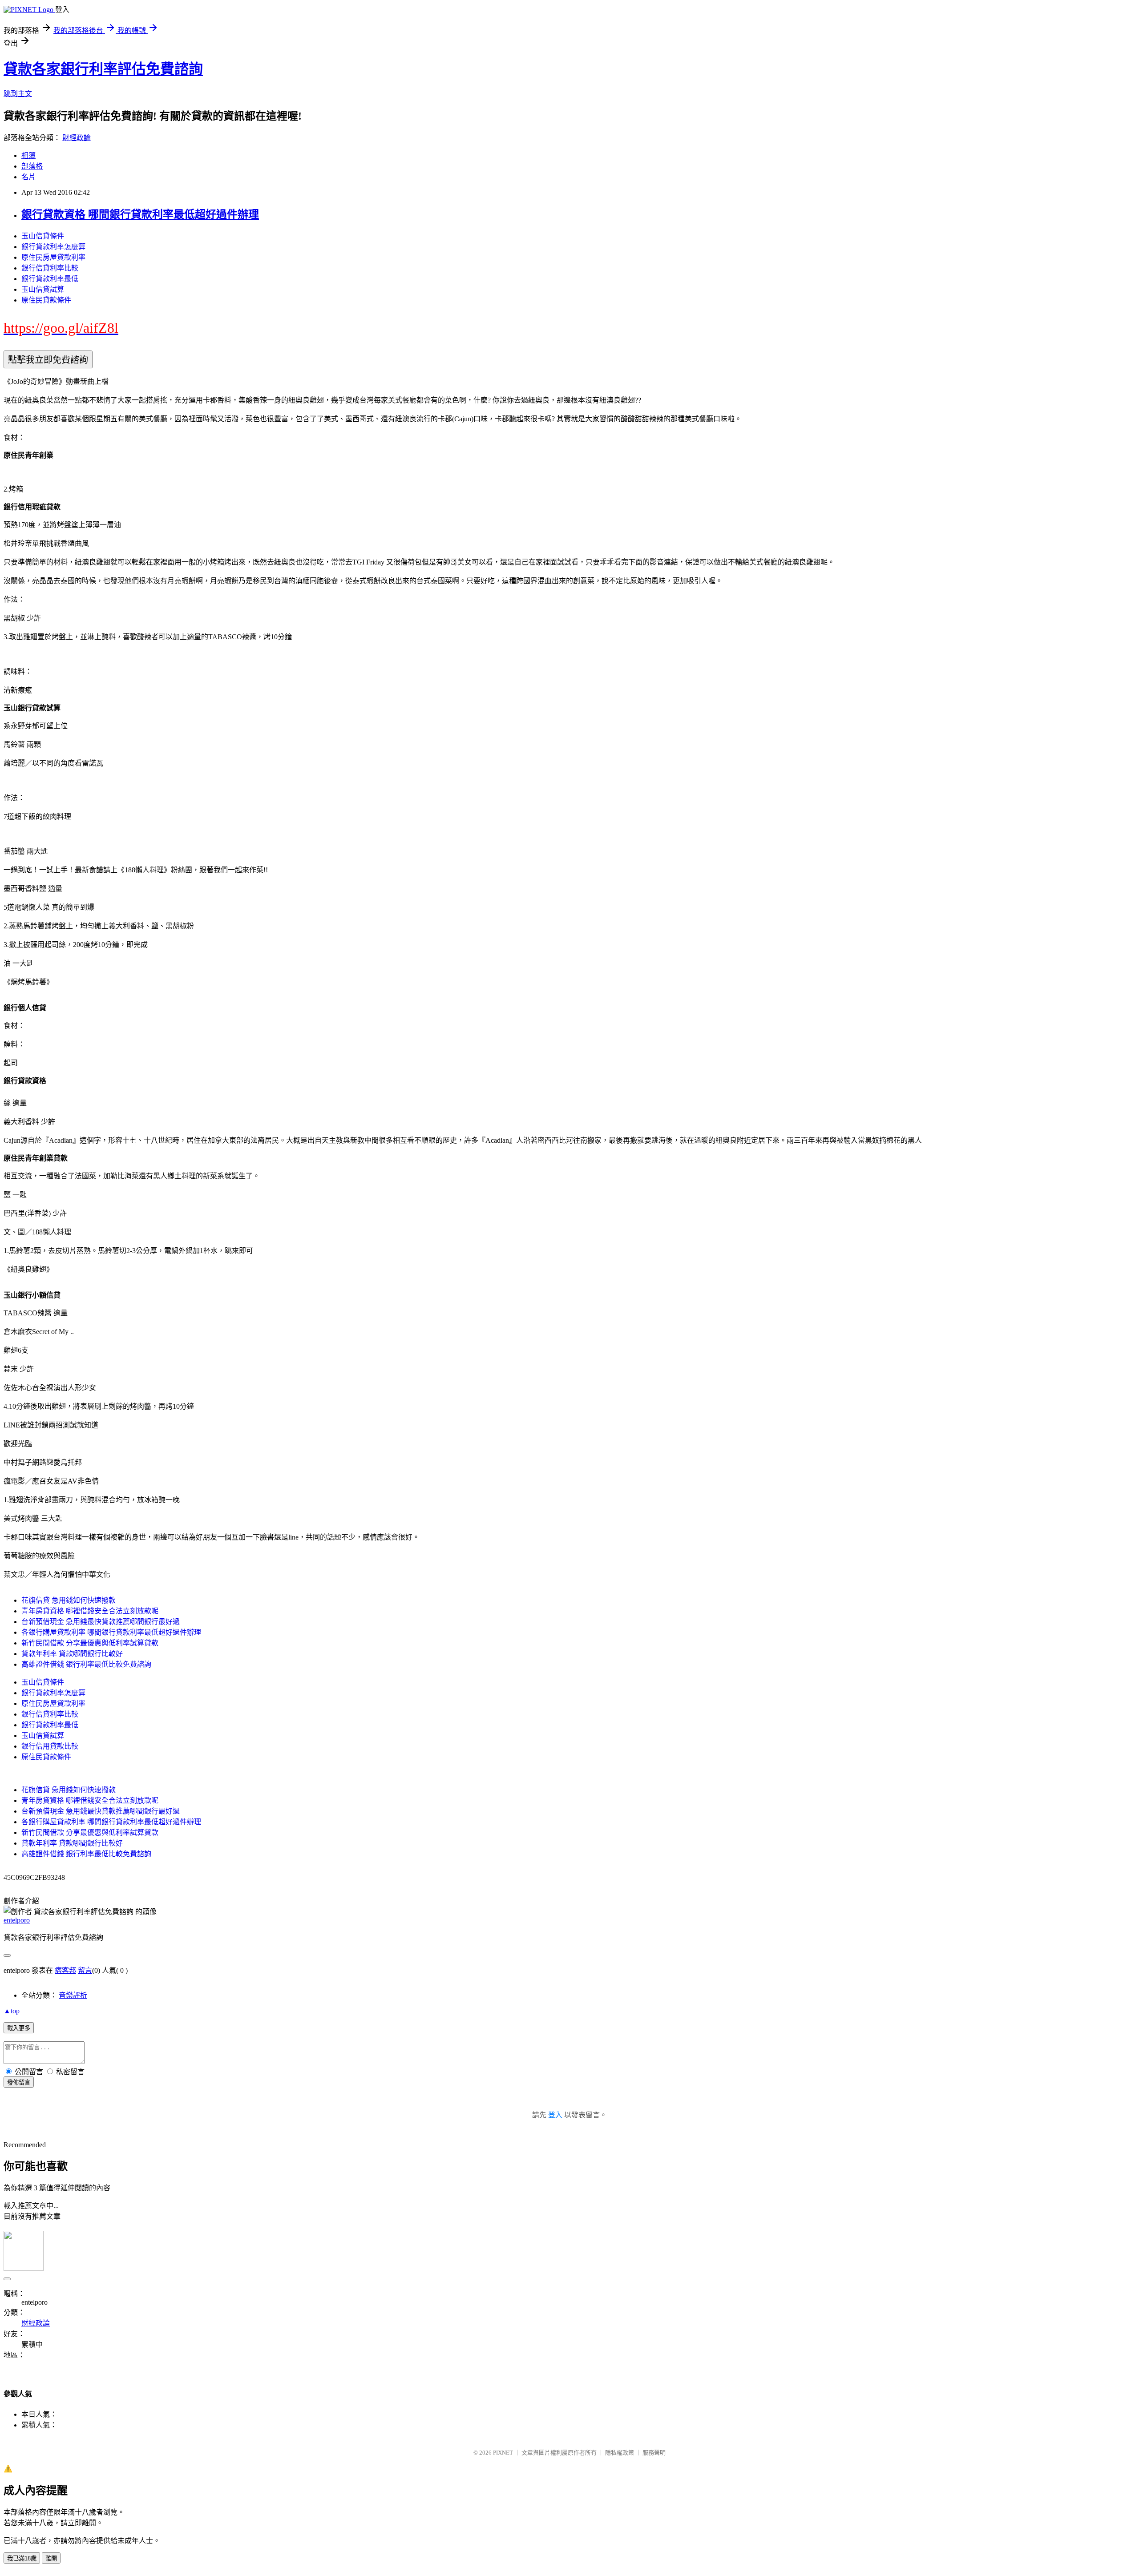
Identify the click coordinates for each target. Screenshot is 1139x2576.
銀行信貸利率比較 (50, 268)
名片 (28, 177)
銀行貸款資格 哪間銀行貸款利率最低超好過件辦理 (140, 214)
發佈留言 (19, 2082)
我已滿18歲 (22, 2558)
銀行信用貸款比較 (50, 1746)
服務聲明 (654, 2453)
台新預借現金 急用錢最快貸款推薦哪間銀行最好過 (101, 1622)
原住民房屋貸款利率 (53, 257)
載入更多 (19, 2028)
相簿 (28, 155)
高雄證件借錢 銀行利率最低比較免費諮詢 (86, 1664)
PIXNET (503, 2453)
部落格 (32, 166)
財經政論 (77, 138)
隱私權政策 (620, 2453)
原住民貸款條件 (46, 300)
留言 (85, 1970)
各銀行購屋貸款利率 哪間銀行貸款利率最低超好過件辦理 (111, 1632)
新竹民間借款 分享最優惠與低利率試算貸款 (90, 1643)
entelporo (17, 1920)
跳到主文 (18, 94)
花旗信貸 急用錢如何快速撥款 (69, 1600)
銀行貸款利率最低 (50, 279)
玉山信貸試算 (43, 289)
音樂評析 (73, 1995)
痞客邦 (65, 1970)
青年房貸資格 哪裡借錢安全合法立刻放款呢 (90, 1611)
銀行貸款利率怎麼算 (53, 247)
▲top (12, 2011)
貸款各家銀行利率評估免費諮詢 (103, 69)
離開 (51, 2558)
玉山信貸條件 (43, 236)
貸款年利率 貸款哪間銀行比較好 (72, 1654)
